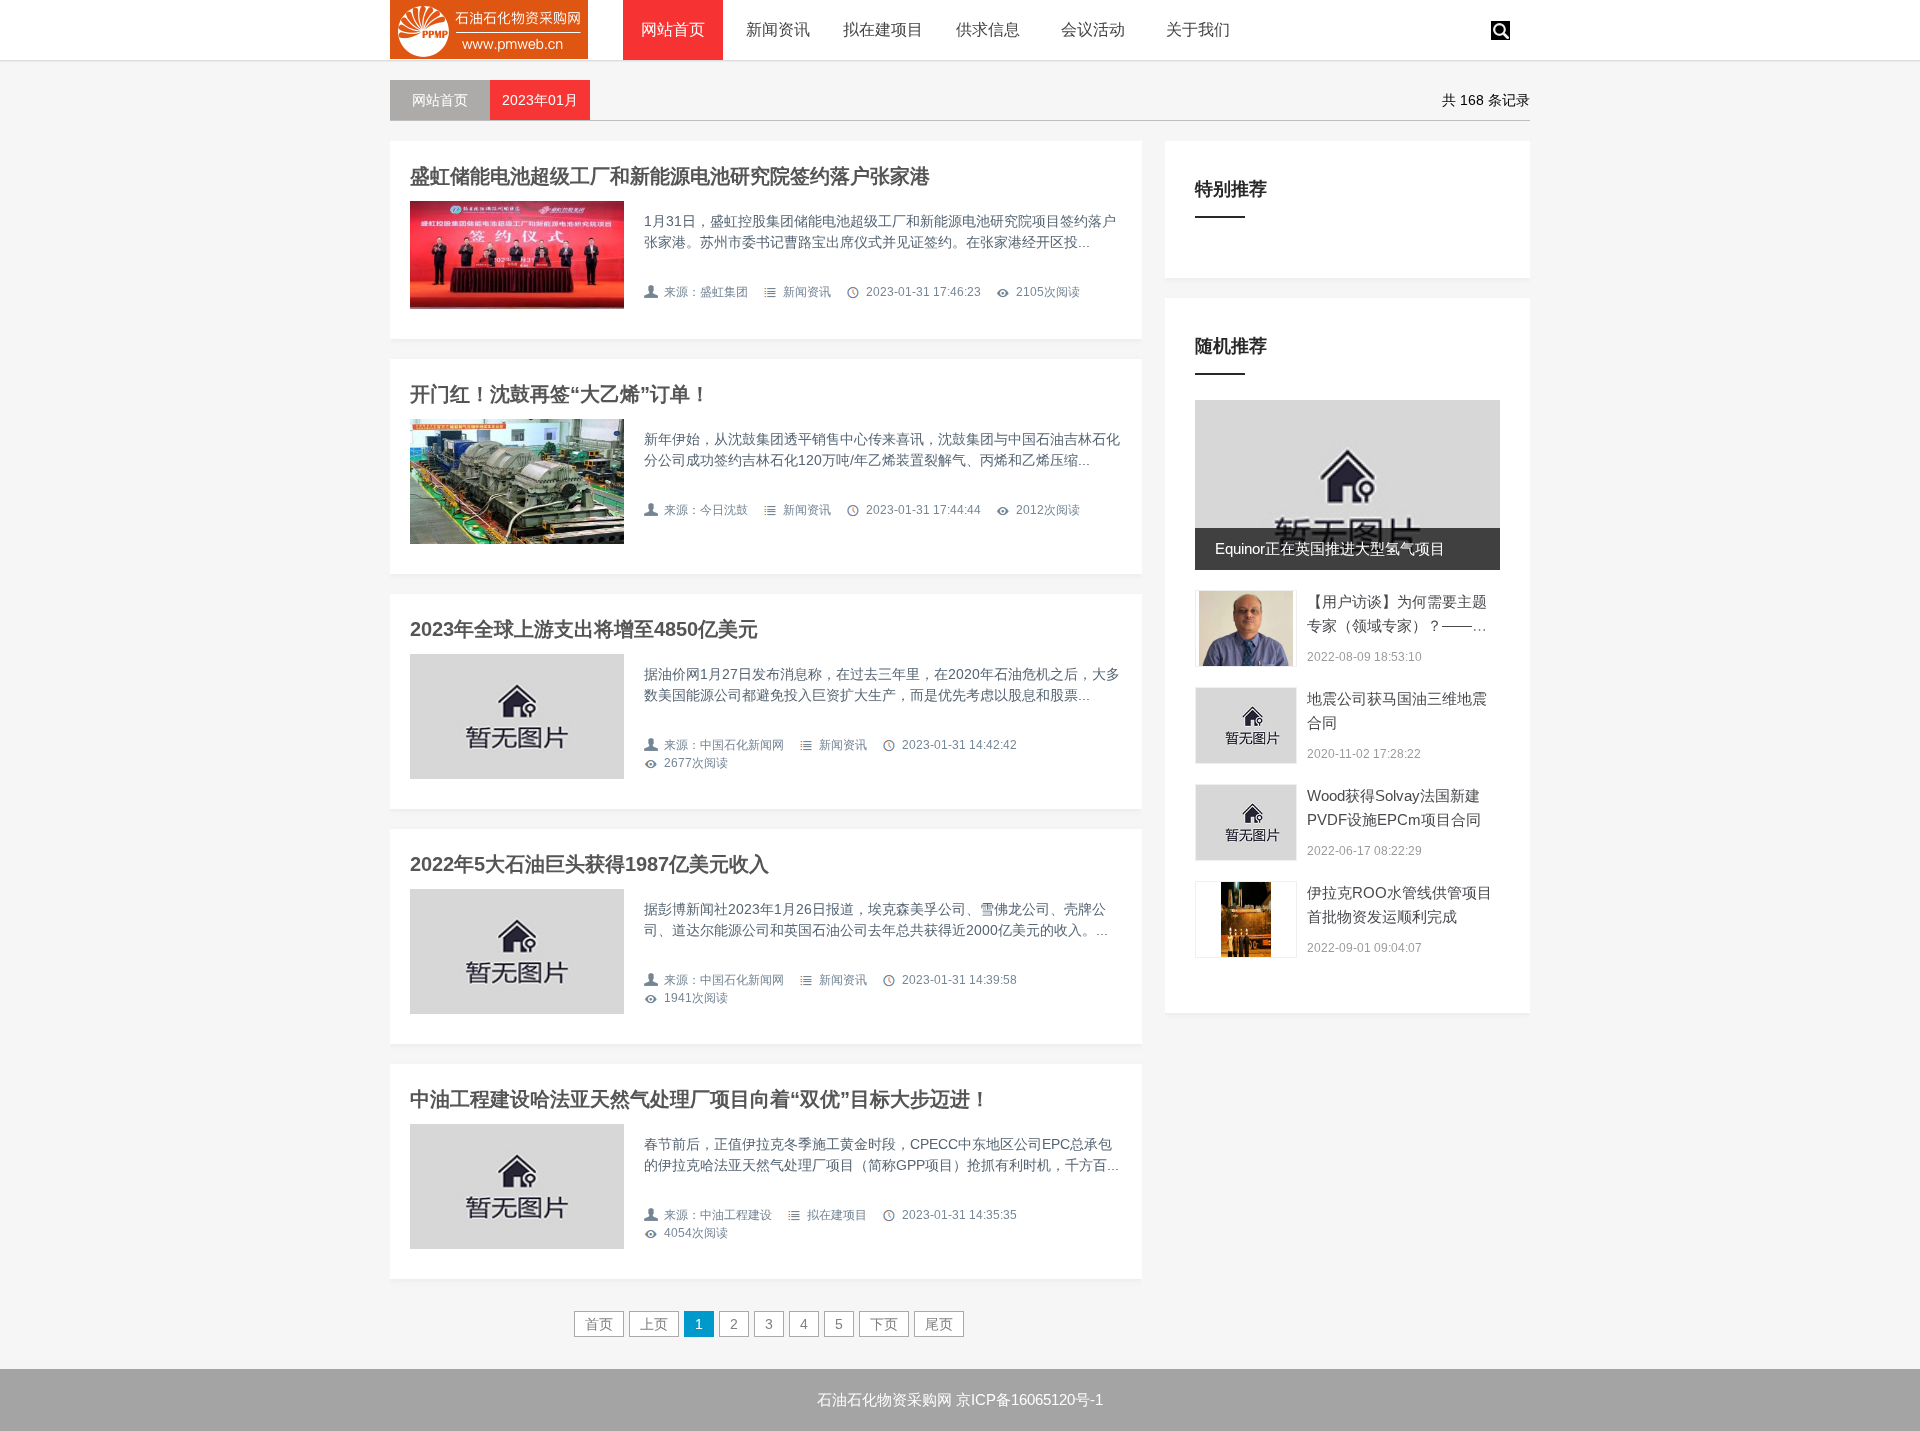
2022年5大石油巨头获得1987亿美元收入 (589, 864)
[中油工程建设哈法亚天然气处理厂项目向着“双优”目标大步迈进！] (517, 1186)
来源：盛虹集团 (706, 292)
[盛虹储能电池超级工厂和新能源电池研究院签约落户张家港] (517, 255)
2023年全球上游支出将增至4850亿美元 (584, 629)
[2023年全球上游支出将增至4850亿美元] (517, 716)
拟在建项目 (883, 29)
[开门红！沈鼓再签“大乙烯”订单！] (517, 481)
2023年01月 (540, 100)
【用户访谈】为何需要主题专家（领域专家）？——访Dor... (1397, 625)
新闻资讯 (778, 29)
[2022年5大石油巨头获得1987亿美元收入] (517, 951)
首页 (599, 1324)
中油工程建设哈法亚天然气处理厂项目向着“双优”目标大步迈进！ (700, 1099)
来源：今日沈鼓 (706, 510)
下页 (884, 1324)
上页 (654, 1324)
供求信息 (988, 29)
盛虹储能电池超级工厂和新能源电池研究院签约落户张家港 (670, 176)
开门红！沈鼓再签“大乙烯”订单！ (560, 394)
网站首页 (673, 29)
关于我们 (1198, 29)
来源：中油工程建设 (718, 1215)
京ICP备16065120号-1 (1029, 1399)
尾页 (939, 1324)
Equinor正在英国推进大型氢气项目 (1330, 548)
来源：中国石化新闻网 (724, 745)
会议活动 (1093, 29)
